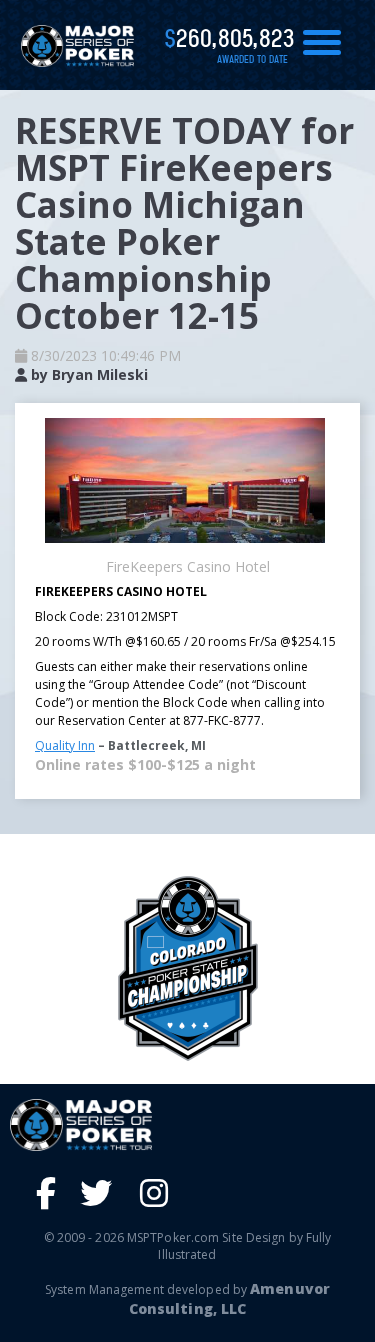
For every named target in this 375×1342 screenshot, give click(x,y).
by (87, 374)
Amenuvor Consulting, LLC (229, 1298)
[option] (187, 968)
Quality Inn (65, 745)
